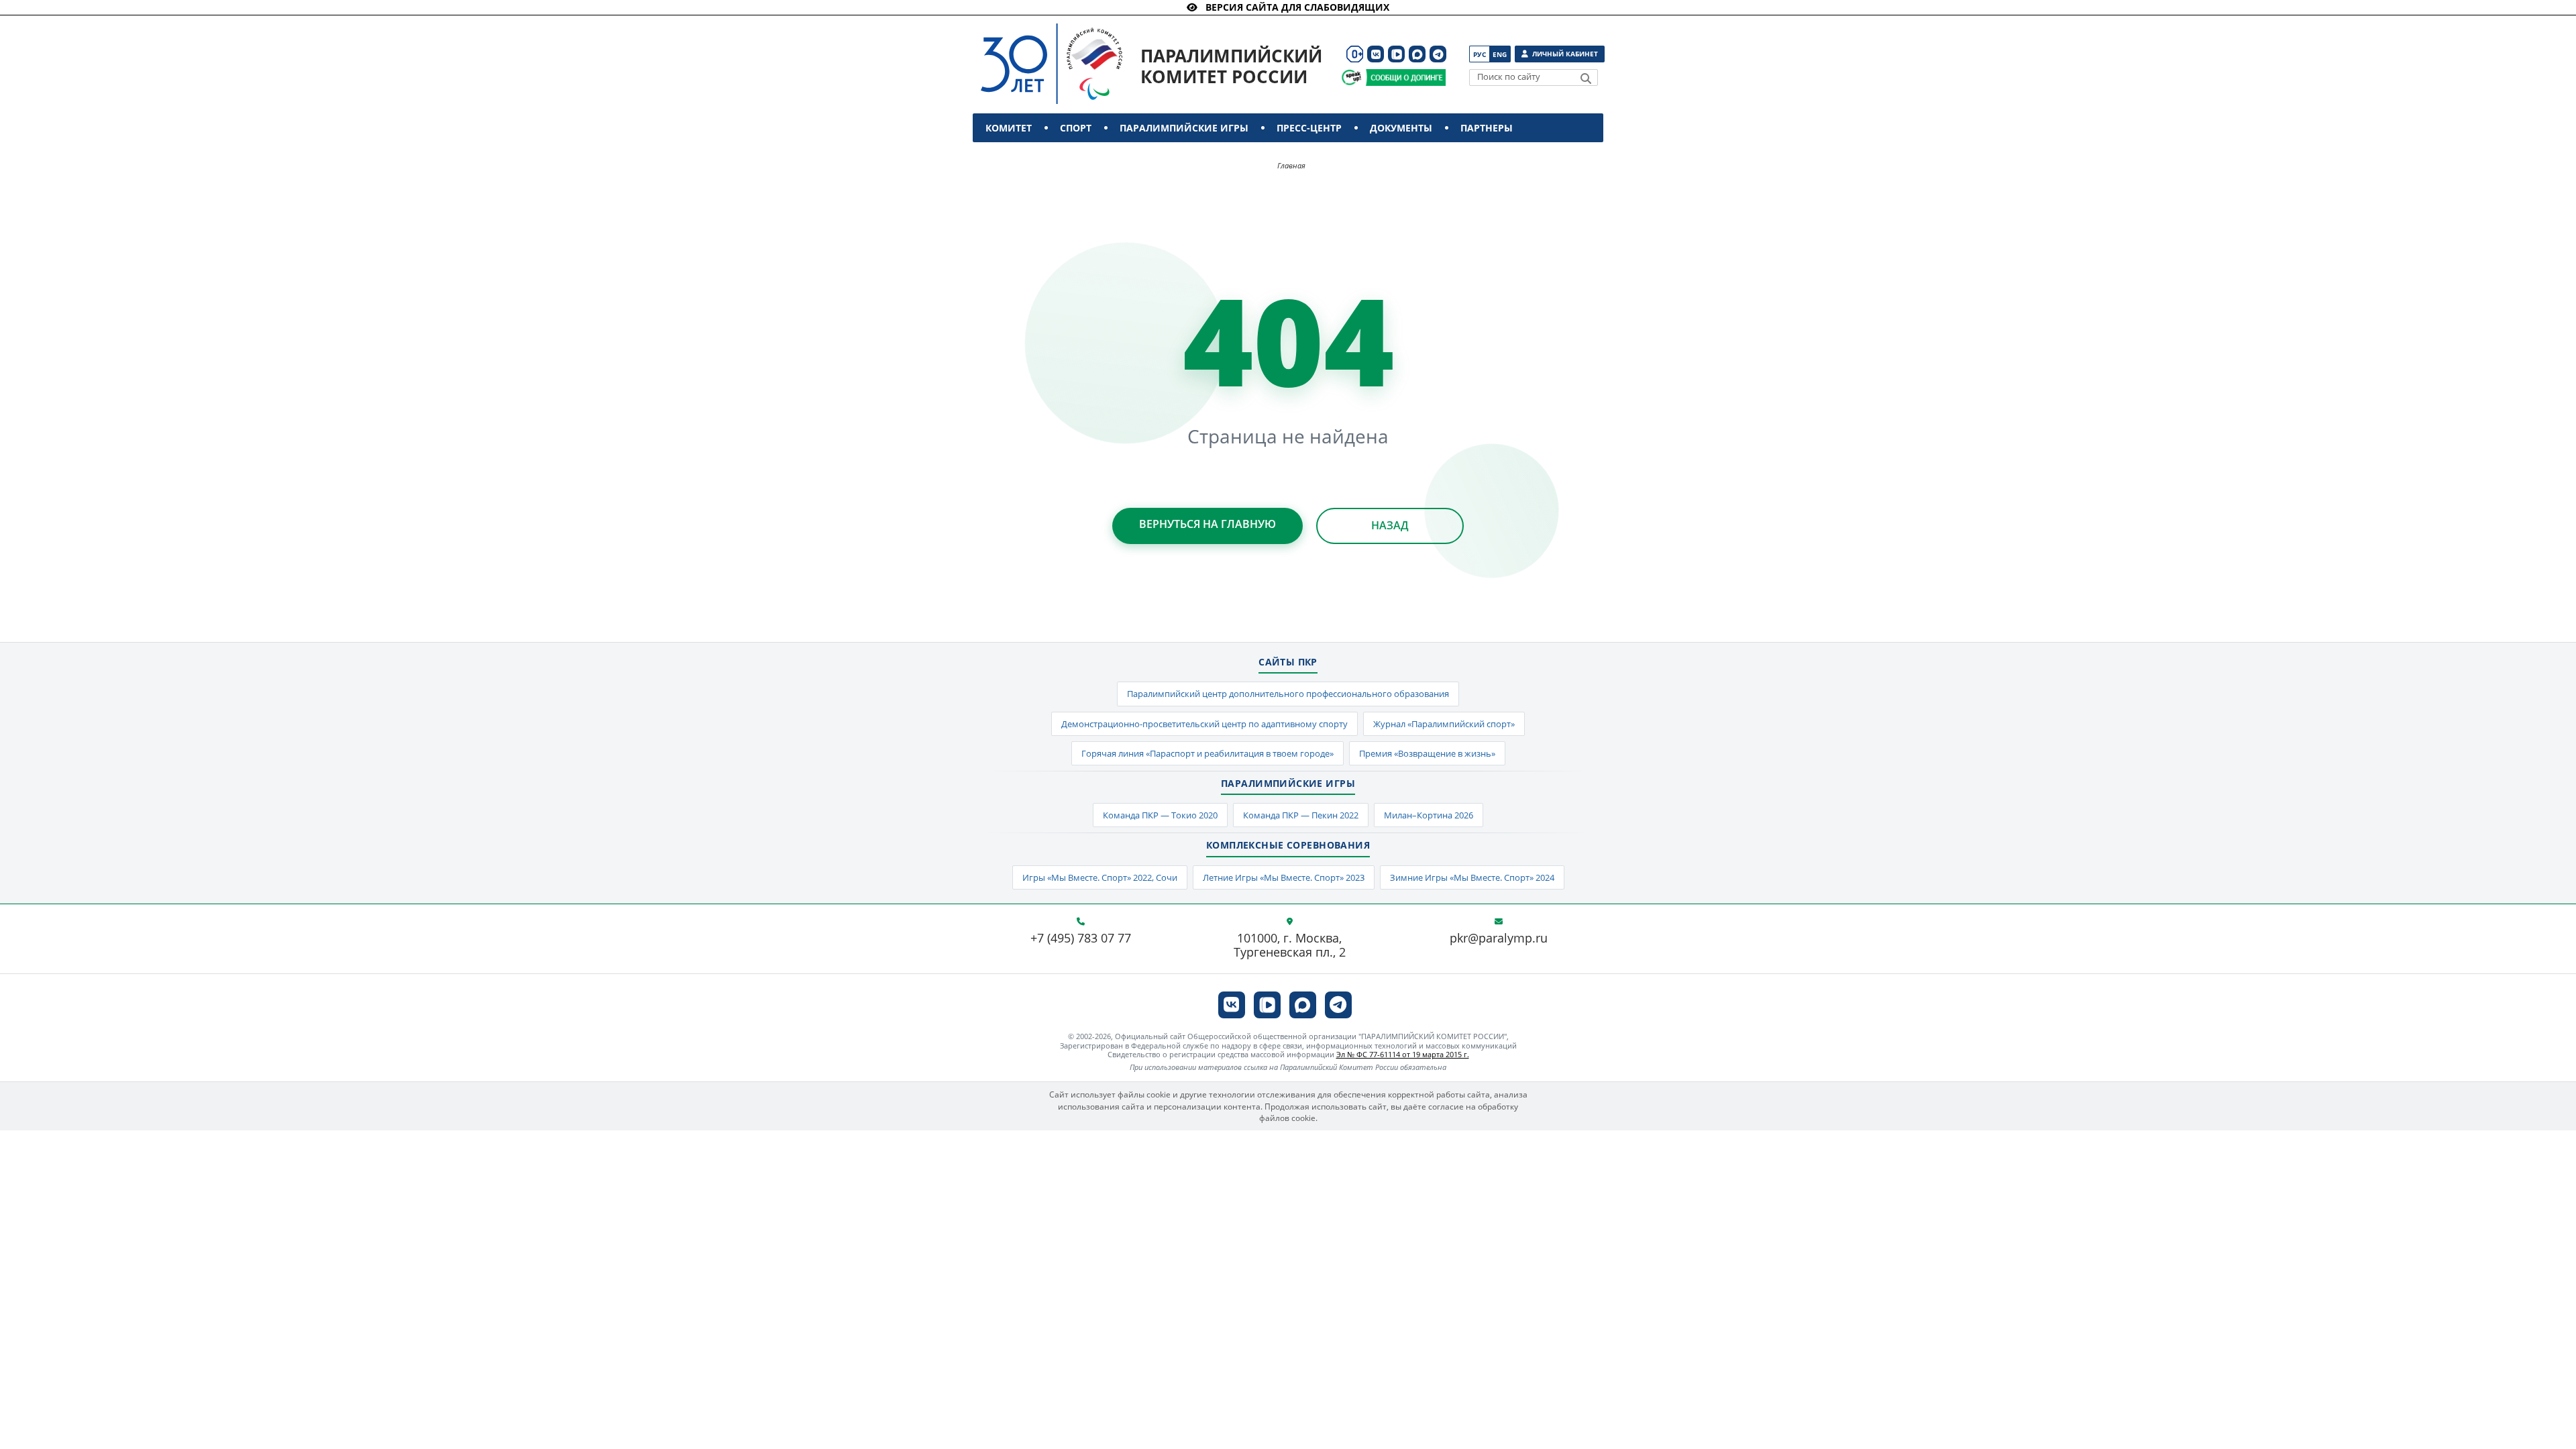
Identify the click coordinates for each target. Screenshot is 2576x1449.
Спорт (1076, 128)
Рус (1480, 54)
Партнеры (1487, 128)
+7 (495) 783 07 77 (1081, 938)
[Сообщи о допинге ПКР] (1405, 77)
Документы (1401, 128)
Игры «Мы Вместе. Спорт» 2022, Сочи (1100, 877)
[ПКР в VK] (1376, 54)
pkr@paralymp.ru (1499, 938)
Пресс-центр (1309, 128)
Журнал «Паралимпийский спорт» (1444, 724)
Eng (1500, 54)
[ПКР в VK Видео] (1396, 54)
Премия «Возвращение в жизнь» (1427, 753)
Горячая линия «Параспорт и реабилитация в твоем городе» (1207, 753)
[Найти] (1586, 78)
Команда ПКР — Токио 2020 (1160, 815)
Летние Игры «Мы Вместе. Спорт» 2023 (1284, 877)
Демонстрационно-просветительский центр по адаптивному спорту (1204, 724)
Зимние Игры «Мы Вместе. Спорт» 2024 (1472, 877)
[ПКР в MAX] (1417, 54)
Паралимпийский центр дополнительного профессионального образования (1288, 694)
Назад (1390, 525)
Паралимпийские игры (1184, 128)
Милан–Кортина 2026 (1429, 815)
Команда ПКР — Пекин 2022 (1301, 815)
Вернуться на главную (1207, 524)
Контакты (1015, 157)
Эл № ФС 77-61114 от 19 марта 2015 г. (1403, 1054)
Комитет (1009, 128)
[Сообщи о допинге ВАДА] (1351, 77)
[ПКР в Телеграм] (1438, 54)
